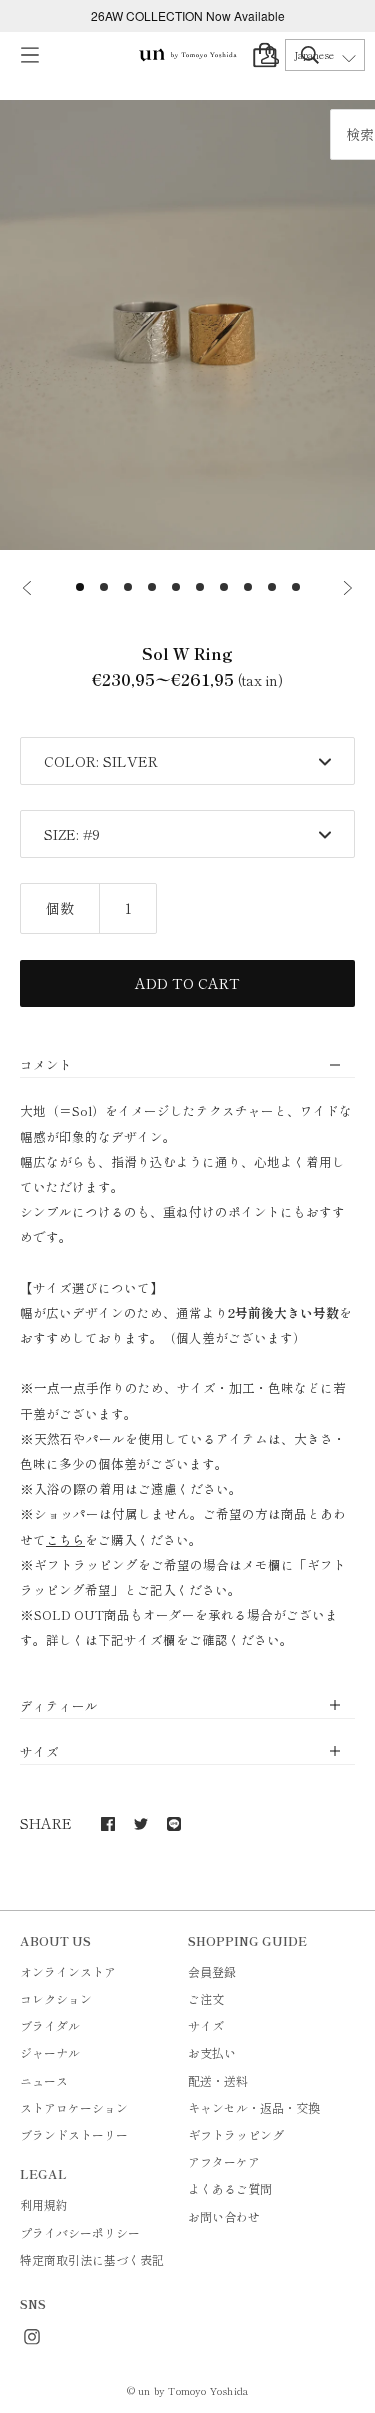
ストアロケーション (74, 2107)
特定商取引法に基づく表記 (92, 2259)
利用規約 (44, 2204)
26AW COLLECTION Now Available (188, 15)
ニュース (44, 2080)
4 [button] (152, 587)
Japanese (314, 55)
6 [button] (200, 587)
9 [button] (272, 587)
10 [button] (296, 587)
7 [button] (224, 587)
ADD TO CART (187, 983)
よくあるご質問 (230, 2188)
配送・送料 (218, 2080)
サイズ (206, 2025)
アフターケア (224, 2161)
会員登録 (212, 1971)
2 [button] (104, 587)
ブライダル (50, 2025)
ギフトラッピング (236, 2134)
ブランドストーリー (74, 2134)
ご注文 (206, 1998)
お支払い (212, 2052)
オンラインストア (68, 1971)
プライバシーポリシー (80, 2232)
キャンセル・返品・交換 (254, 2107)
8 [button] (248, 587)
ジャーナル (50, 2052)
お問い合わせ (224, 2216)
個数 (60, 908)
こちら (65, 1539)
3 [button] (128, 587)
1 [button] (80, 587)
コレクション (56, 1998)
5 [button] (176, 587)
